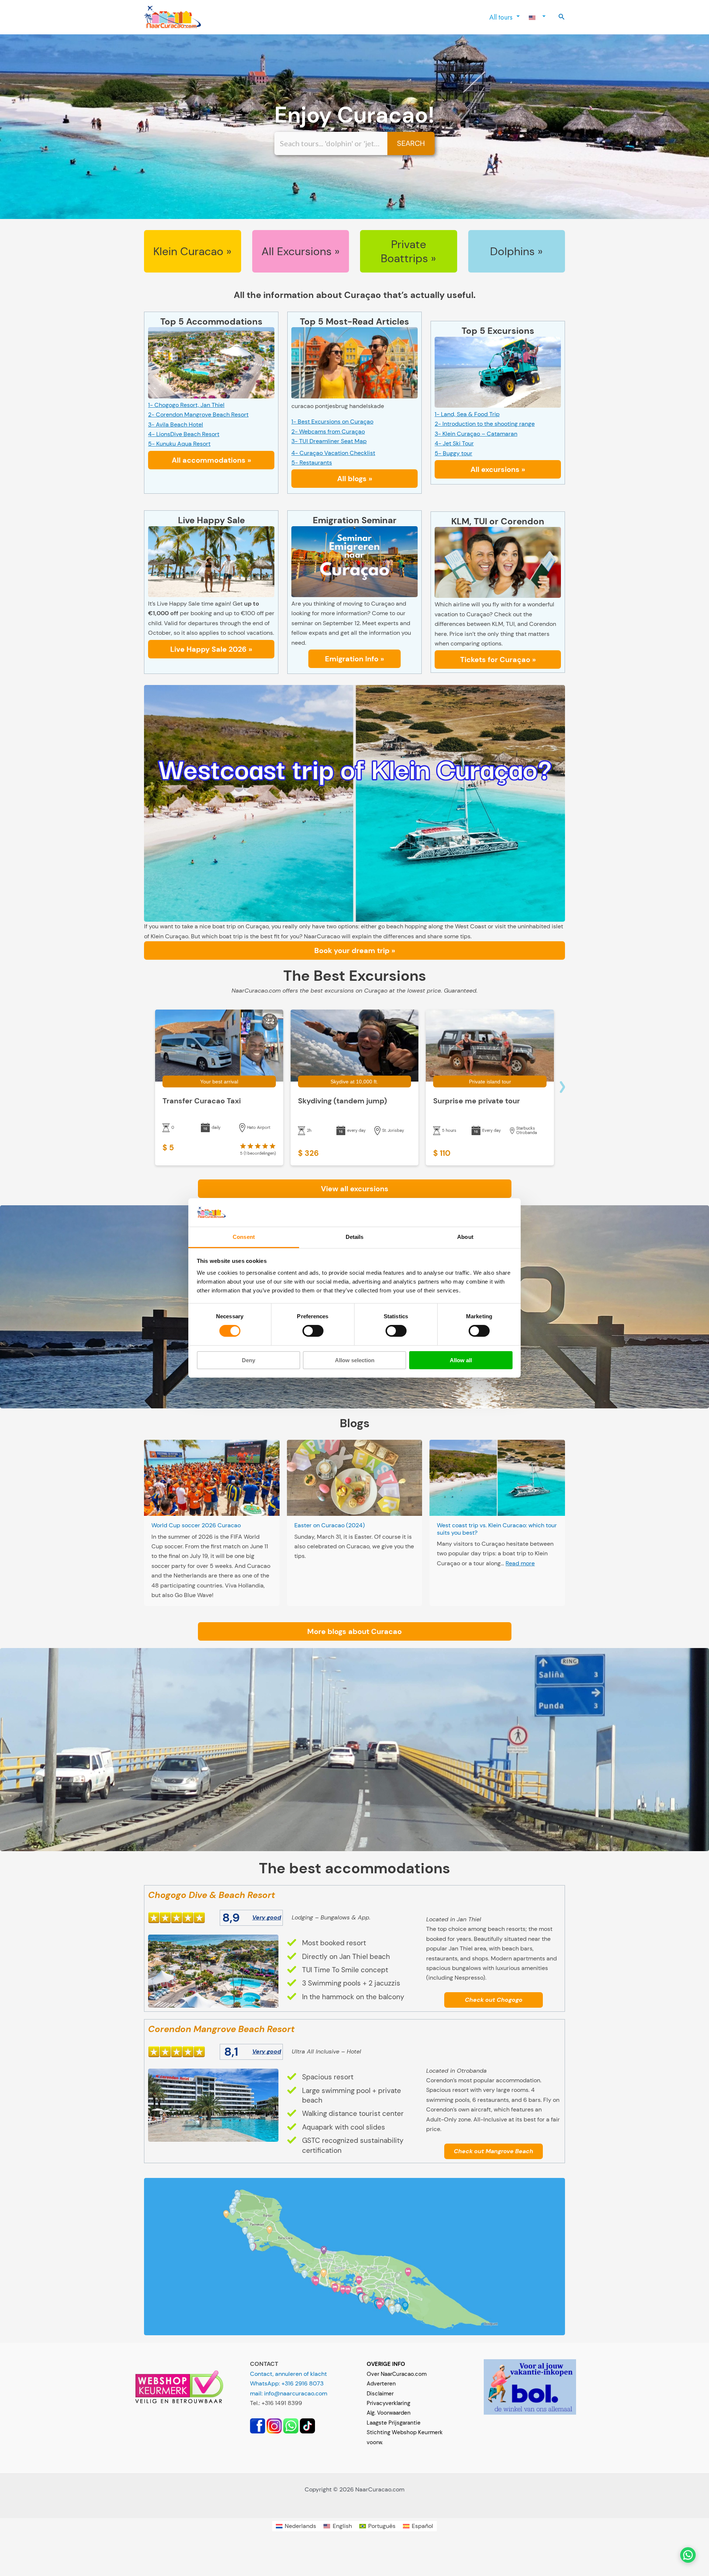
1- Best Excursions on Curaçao (332, 422)
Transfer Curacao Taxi (202, 1101)
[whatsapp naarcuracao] (291, 2426)
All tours (501, 17)
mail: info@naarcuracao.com (289, 2393)
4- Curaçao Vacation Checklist (333, 453)
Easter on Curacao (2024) (330, 1525)
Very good (267, 1917)
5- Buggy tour (453, 453)
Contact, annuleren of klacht (288, 2374)
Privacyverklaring (388, 2403)
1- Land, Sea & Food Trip (467, 414)
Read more (520, 1563)
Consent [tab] (244, 1237)
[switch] (313, 1331)
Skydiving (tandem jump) (342, 1101)
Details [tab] (355, 1237)
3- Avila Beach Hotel (176, 424)
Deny (249, 1360)
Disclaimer (380, 2394)
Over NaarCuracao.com (397, 2374)
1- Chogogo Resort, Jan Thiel (186, 405)
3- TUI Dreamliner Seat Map (329, 441)
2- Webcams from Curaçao (328, 431)
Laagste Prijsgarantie (394, 2423)
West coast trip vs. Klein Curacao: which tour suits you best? (497, 1529)
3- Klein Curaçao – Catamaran (476, 434)
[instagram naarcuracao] (274, 2426)
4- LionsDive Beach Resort (184, 434)
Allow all (461, 1360)
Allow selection (355, 1360)
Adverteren (381, 2384)
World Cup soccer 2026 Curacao (196, 1525)
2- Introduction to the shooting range (485, 424)
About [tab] (465, 1237)
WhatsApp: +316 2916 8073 (287, 2383)
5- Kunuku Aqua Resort (179, 444)
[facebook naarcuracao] (258, 2426)
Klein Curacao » (192, 251)
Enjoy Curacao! (354, 115)
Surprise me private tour (477, 1101)
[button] (562, 17)
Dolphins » (516, 251)
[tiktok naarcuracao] (307, 2426)
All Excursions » (301, 251)
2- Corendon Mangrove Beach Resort (198, 415)
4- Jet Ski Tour (454, 443)
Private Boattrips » (408, 251)
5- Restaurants (312, 463)
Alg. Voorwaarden (389, 2413)
